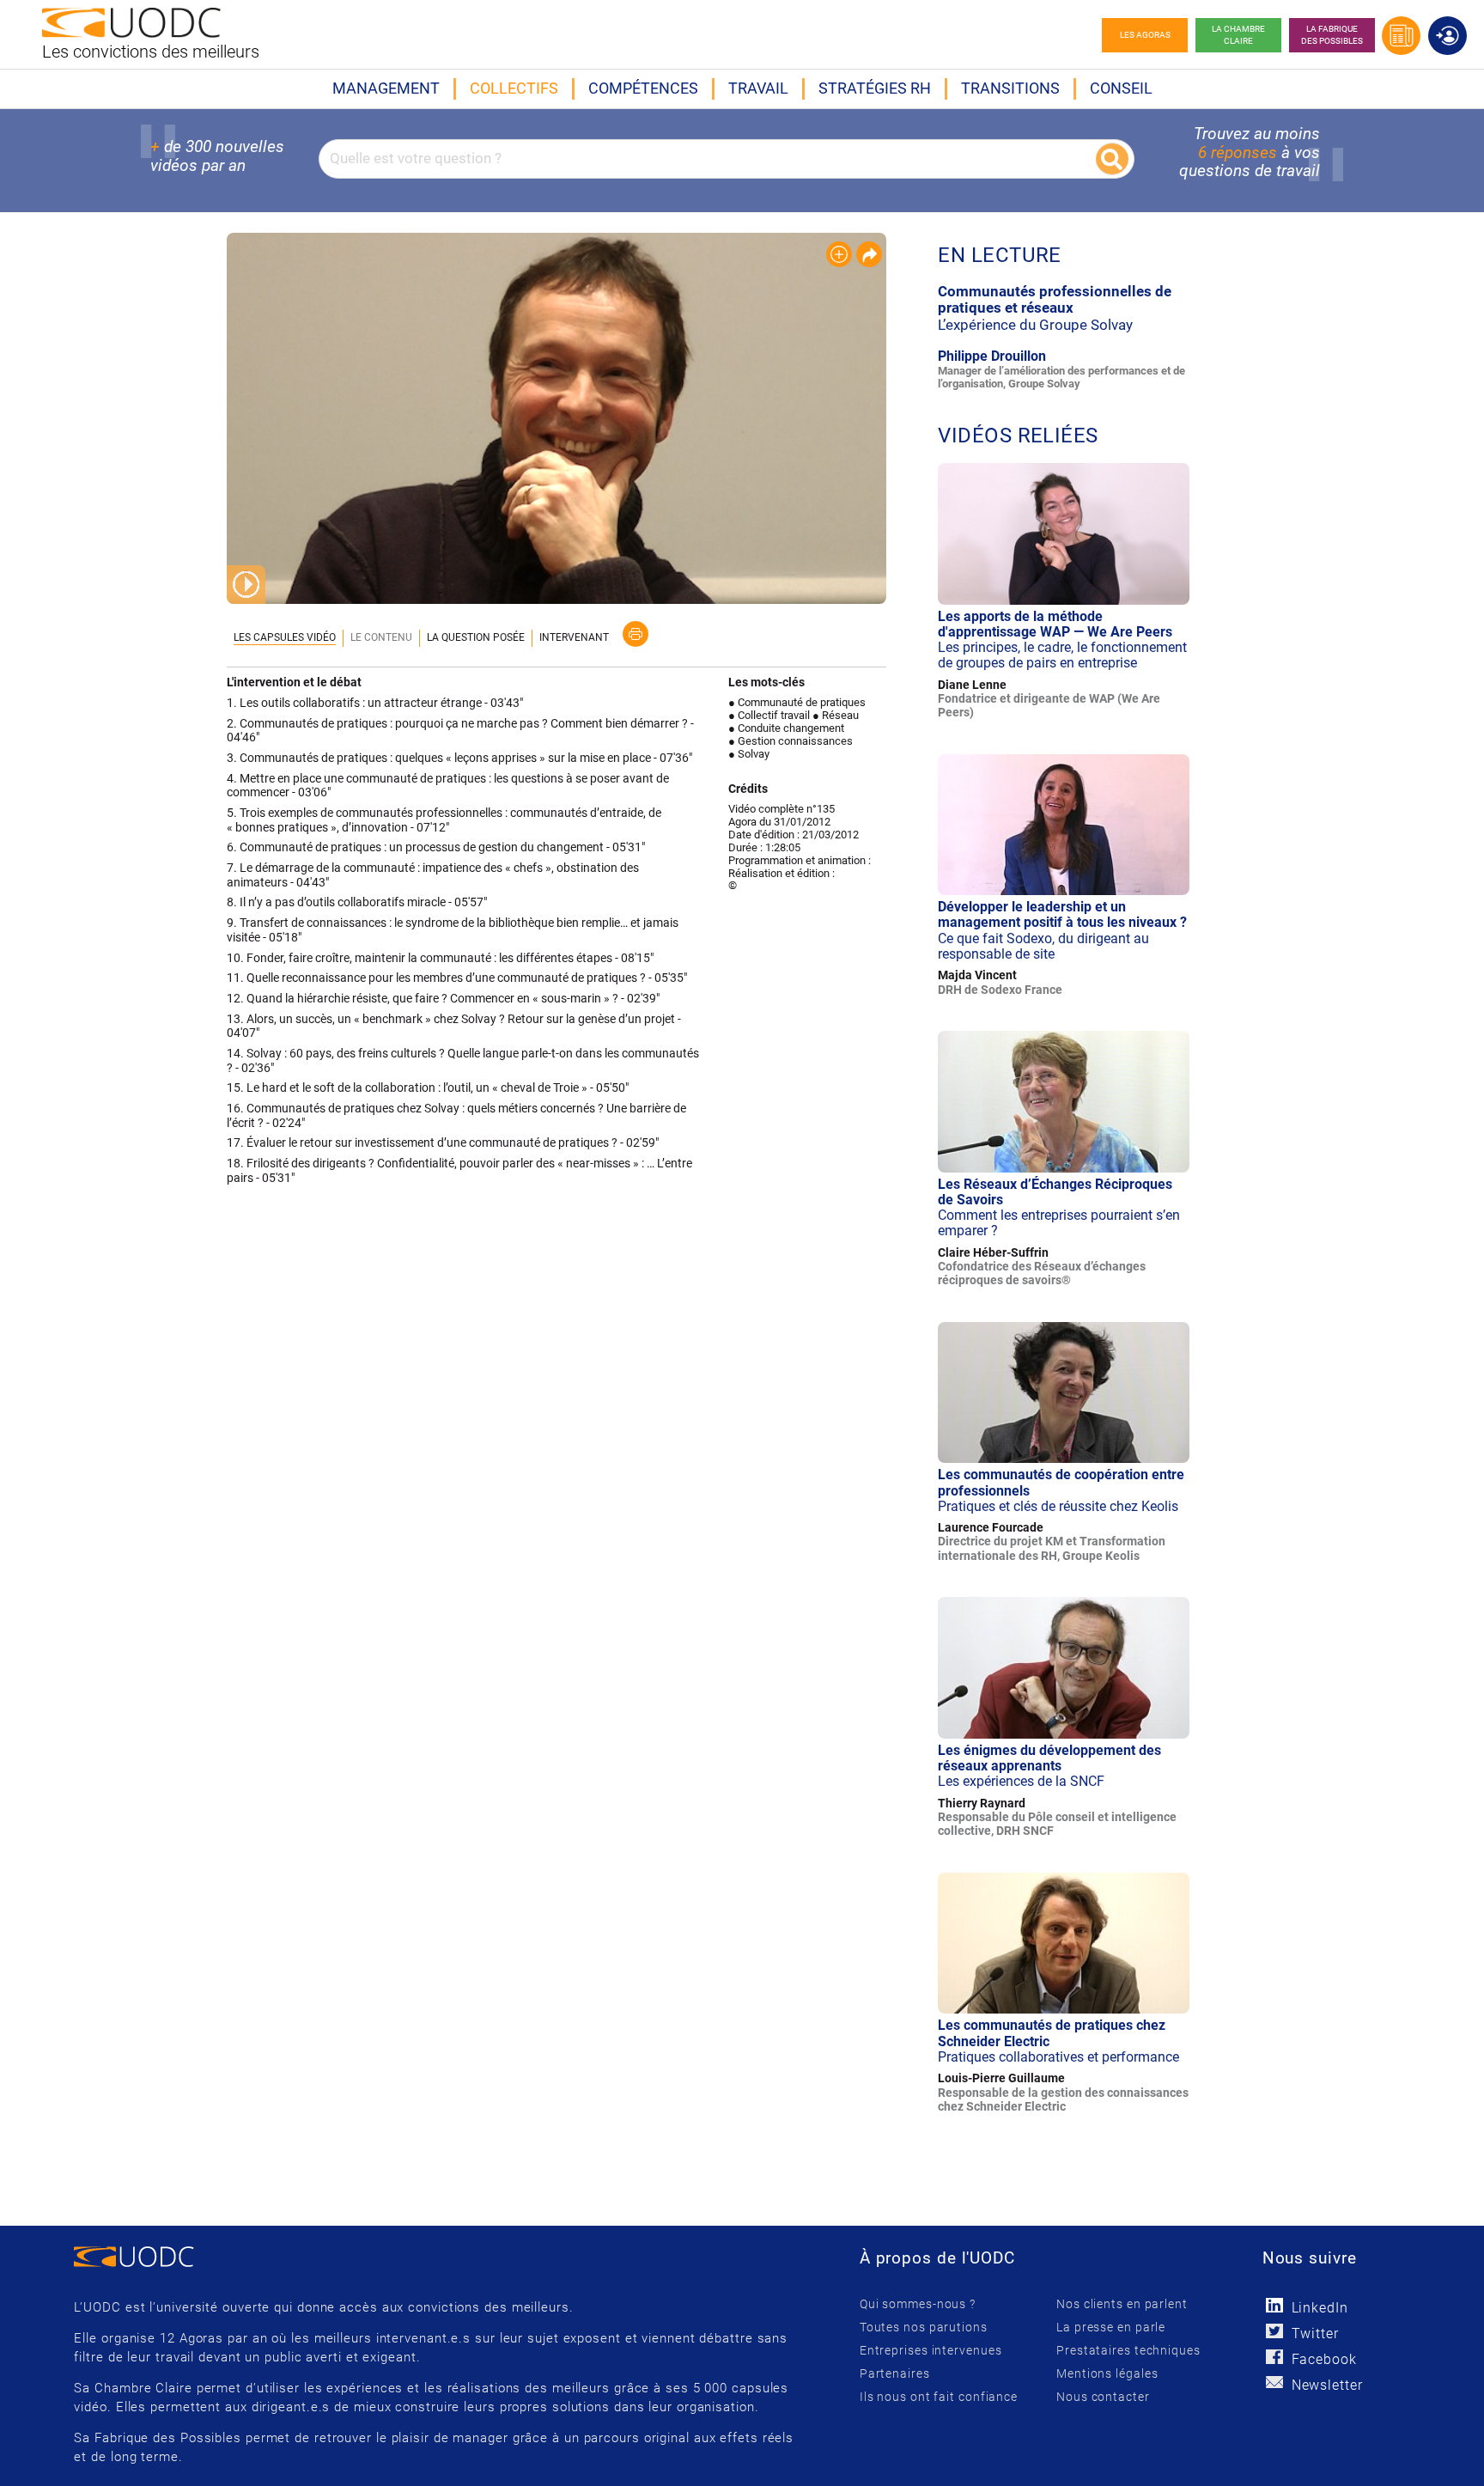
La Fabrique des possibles (1332, 35)
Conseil (1121, 88)
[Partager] (869, 254)
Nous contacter (1103, 2397)
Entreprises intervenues (931, 2350)
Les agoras (1145, 35)
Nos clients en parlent (1122, 2304)
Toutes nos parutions (924, 2327)
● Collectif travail (769, 715)
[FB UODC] (1275, 2357)
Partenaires (895, 2373)
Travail (758, 88)
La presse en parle (1111, 2327)
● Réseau (836, 715)
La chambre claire (1238, 35)
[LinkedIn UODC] (1275, 2305)
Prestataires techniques (1128, 2350)
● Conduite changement (786, 728)
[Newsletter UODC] (1275, 2382)
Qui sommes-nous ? (918, 2304)
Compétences (643, 88)
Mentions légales (1107, 2373)
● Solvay (749, 754)
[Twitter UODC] (1275, 2331)
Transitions (1010, 88)
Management (386, 88)
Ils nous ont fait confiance (939, 2397)
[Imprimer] (636, 634)
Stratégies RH (875, 88)
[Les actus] (1401, 36)
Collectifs (514, 88)
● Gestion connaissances (791, 741)
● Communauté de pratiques (797, 702)
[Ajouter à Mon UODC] (839, 254)
